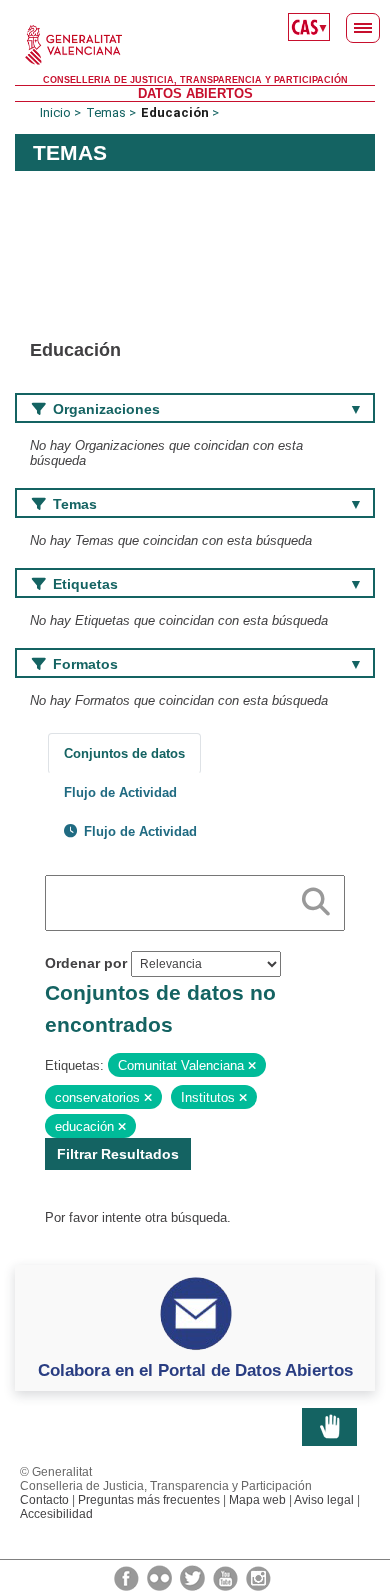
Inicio (55, 112)
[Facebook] (128, 1577)
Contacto (44, 1500)
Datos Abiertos (195, 93)
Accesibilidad (56, 1514)
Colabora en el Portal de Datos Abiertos (195, 1370)
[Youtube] (227, 1577)
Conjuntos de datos (124, 753)
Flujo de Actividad (120, 792)
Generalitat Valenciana (195, 45)
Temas (106, 112)
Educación (175, 112)
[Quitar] (252, 1066)
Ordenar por (86, 963)
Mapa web (257, 1500)
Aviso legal (324, 1500)
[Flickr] (161, 1577)
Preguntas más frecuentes (149, 1500)
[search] (316, 898)
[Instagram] (258, 1577)
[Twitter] (194, 1577)
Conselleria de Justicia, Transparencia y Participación (195, 80)
